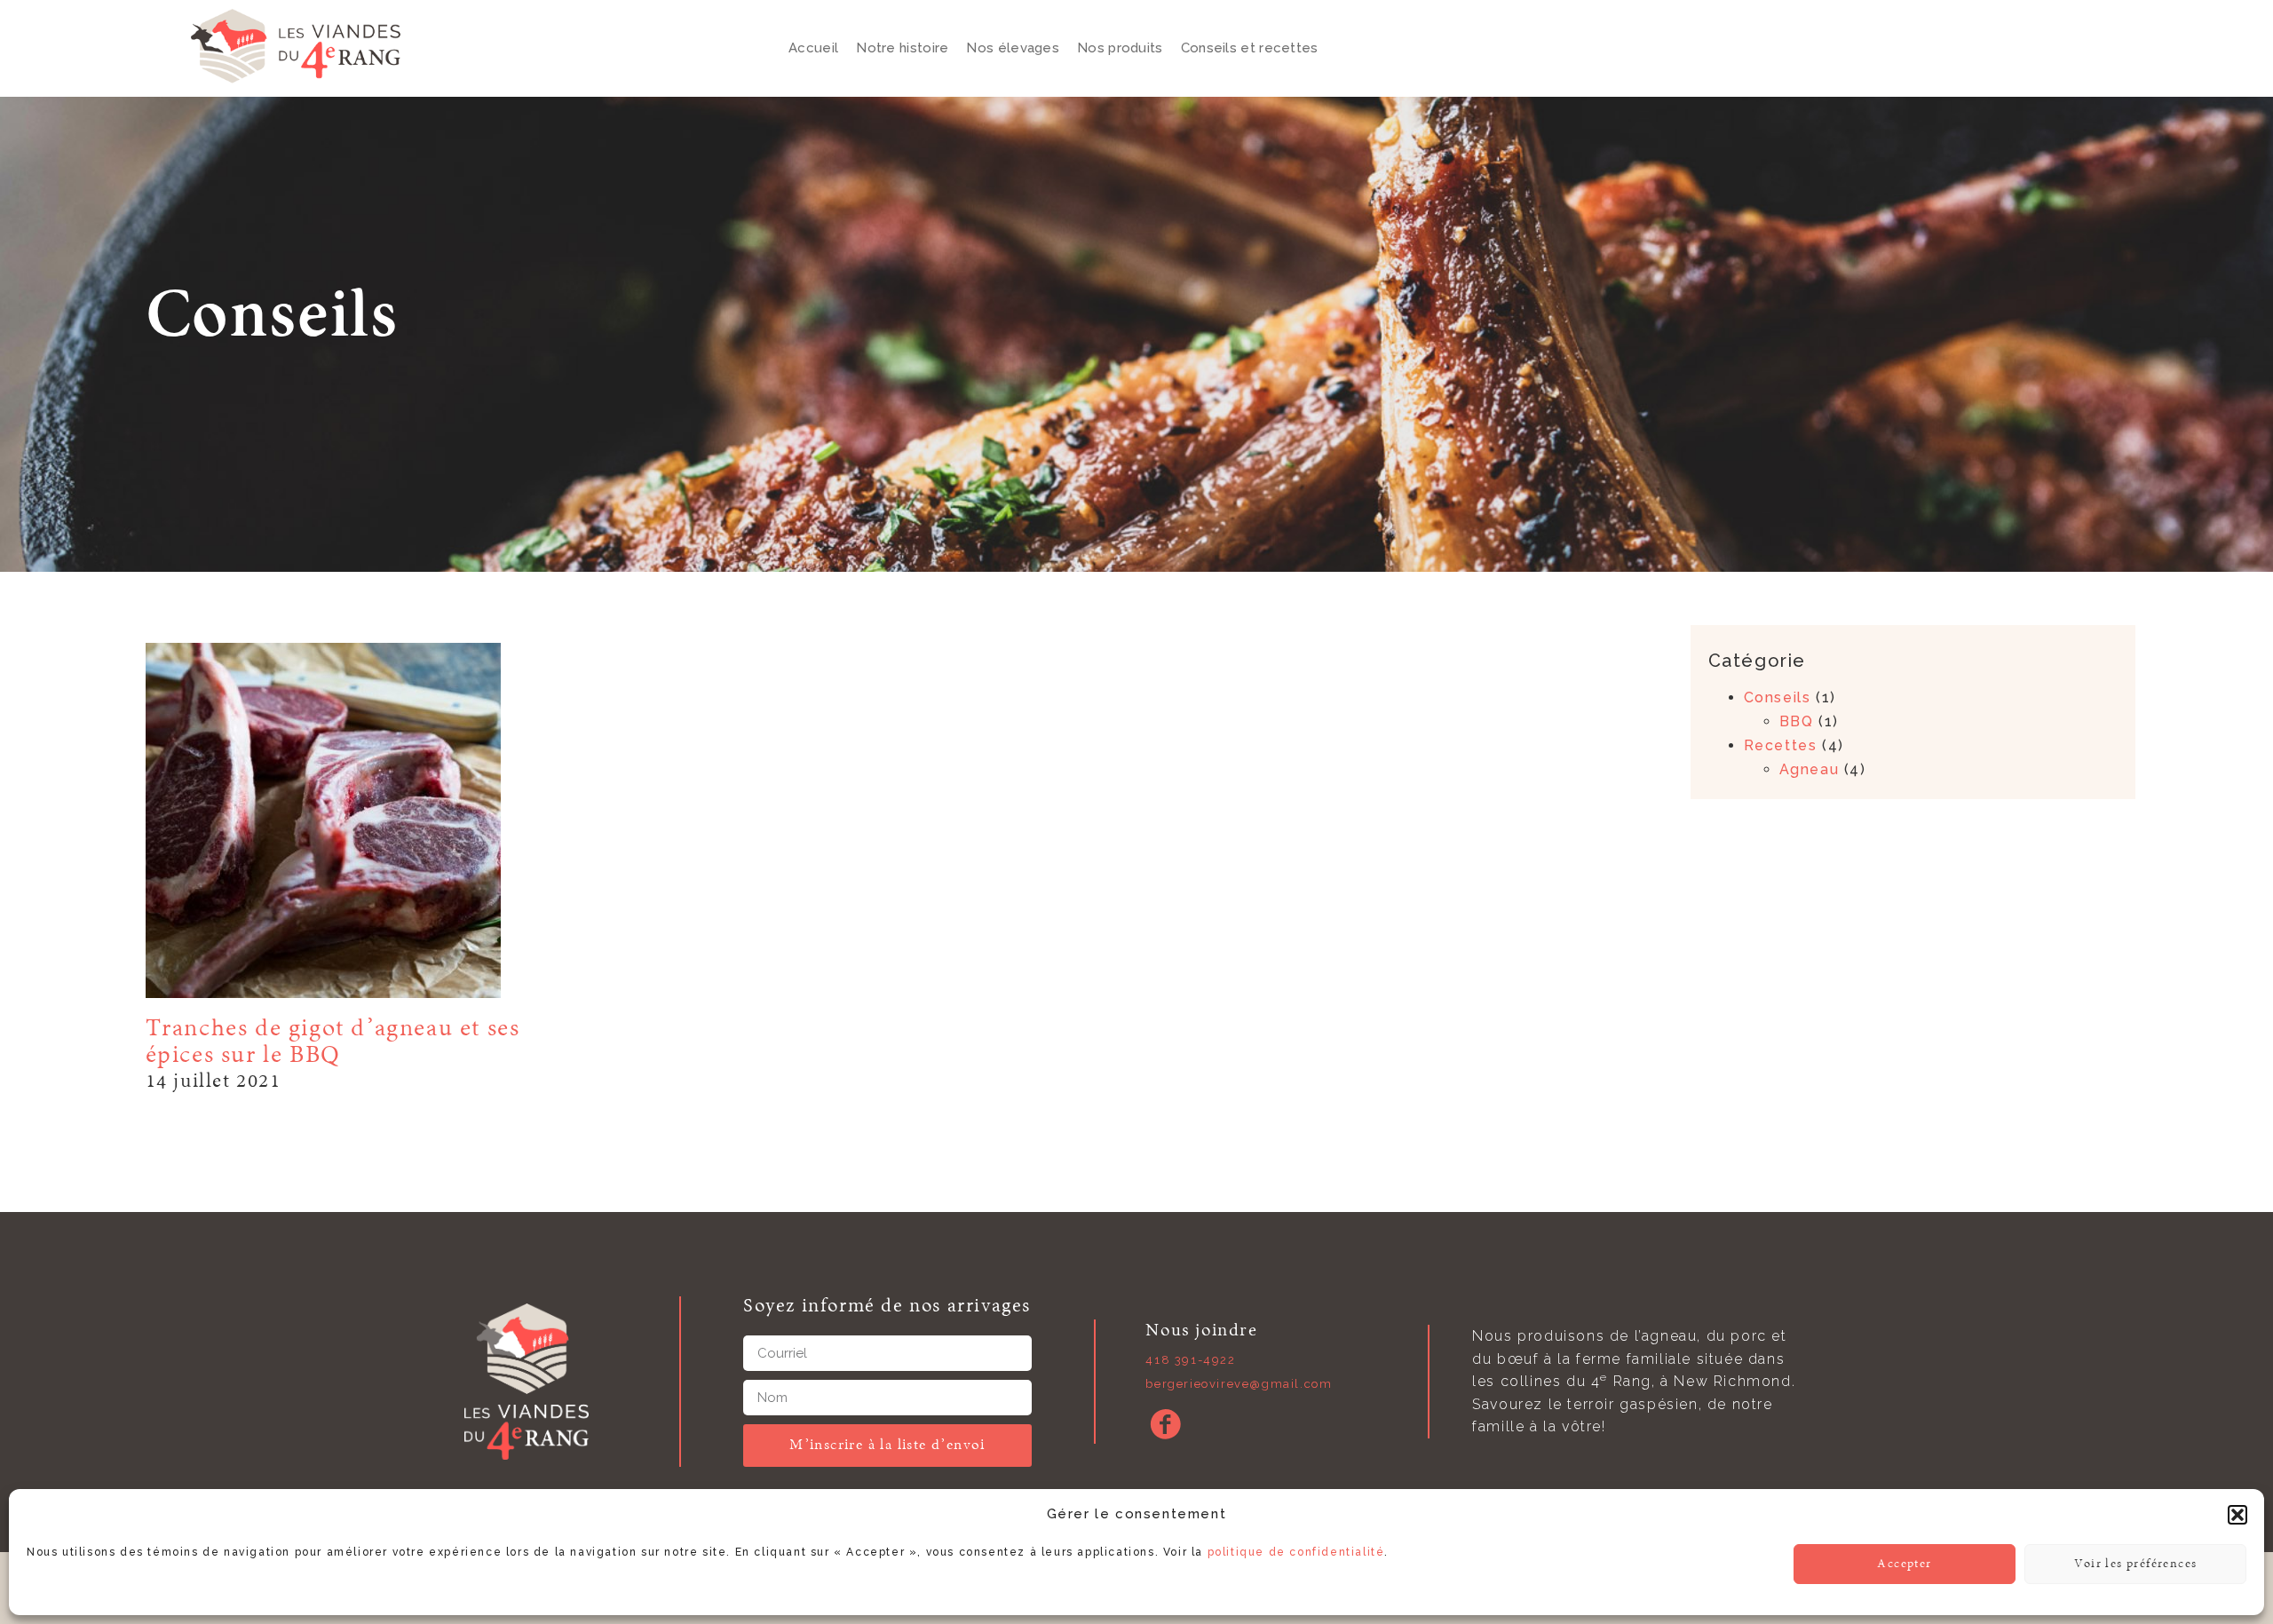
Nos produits (1120, 48)
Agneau (1810, 769)
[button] (2237, 1515)
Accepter (1904, 1564)
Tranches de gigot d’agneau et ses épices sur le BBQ (333, 1042)
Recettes (1781, 745)
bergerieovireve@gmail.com (1239, 1384)
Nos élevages (1013, 48)
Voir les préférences (2136, 1564)
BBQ (1797, 721)
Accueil (813, 48)
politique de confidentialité (1296, 1552)
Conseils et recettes (1250, 48)
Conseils (1778, 697)
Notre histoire (902, 48)
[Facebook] (1165, 1424)
